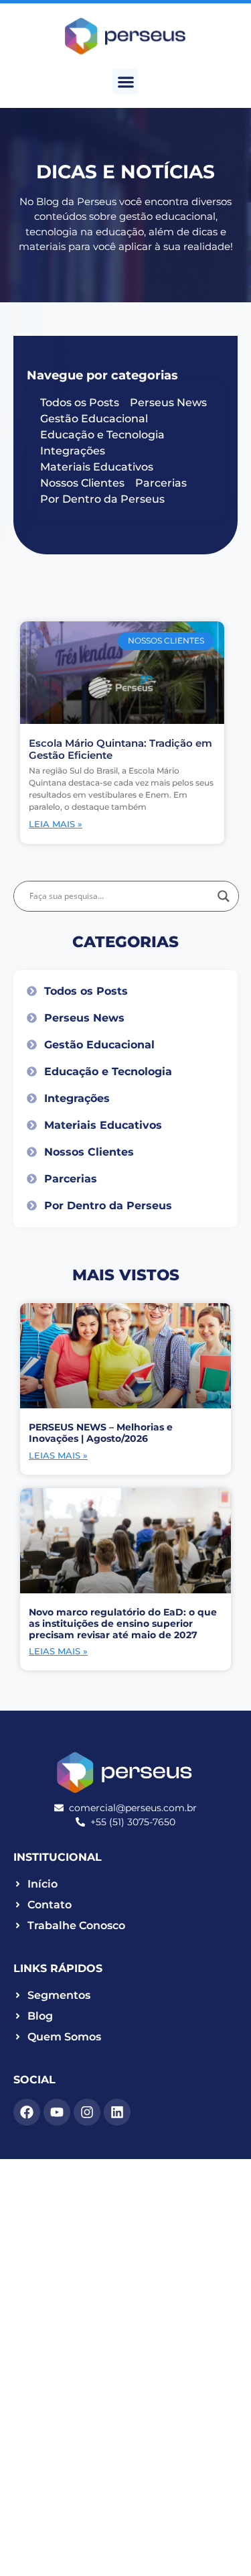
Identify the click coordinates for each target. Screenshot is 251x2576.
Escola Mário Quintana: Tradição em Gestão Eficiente (120, 749)
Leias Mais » (58, 1455)
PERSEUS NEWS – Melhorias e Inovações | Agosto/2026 (101, 1433)
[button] (125, 81)
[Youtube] (57, 2112)
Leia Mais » (56, 824)
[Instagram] (87, 2112)
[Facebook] (27, 2112)
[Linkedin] (117, 2112)
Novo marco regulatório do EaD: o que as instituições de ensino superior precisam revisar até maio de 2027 (123, 1623)
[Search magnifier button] (224, 896)
